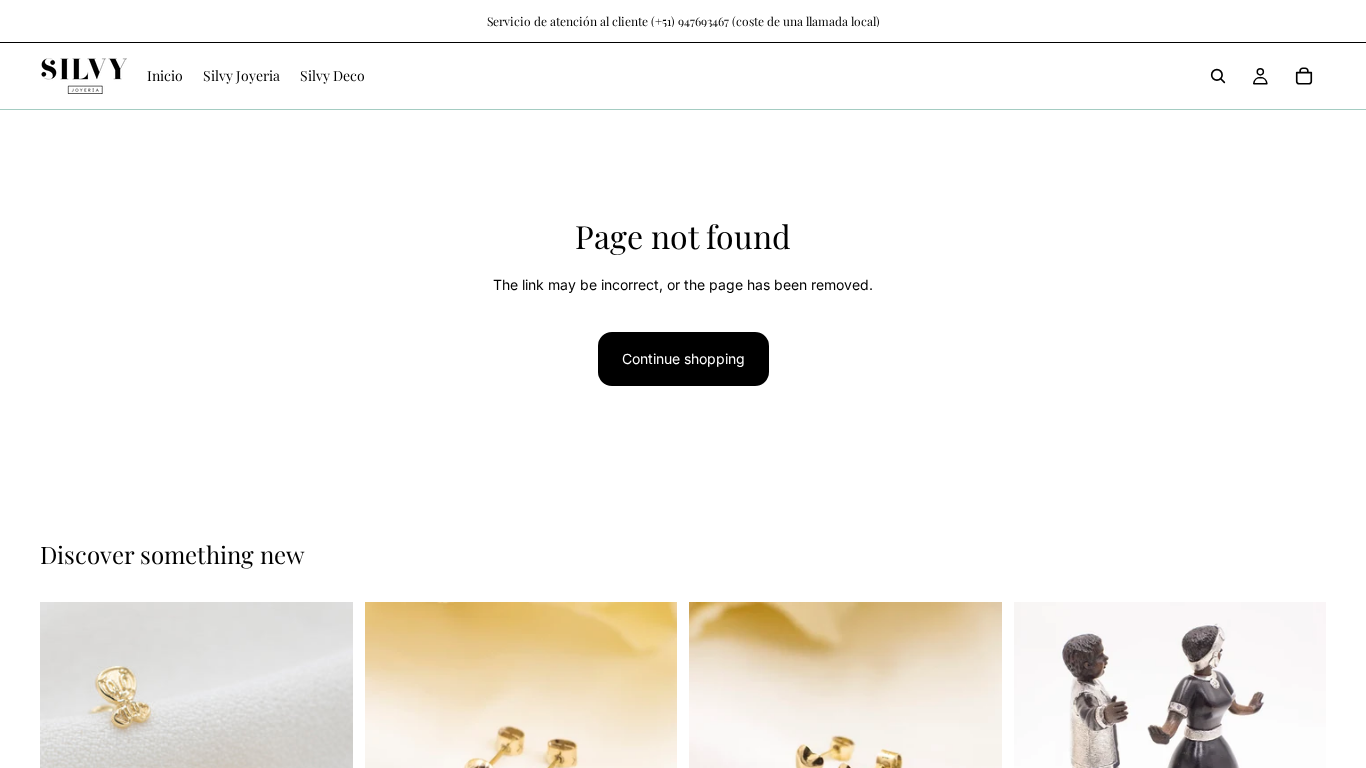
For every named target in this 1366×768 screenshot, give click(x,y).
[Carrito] (1304, 76)
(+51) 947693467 (690, 21)
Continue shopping (683, 358)
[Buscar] (1218, 76)
